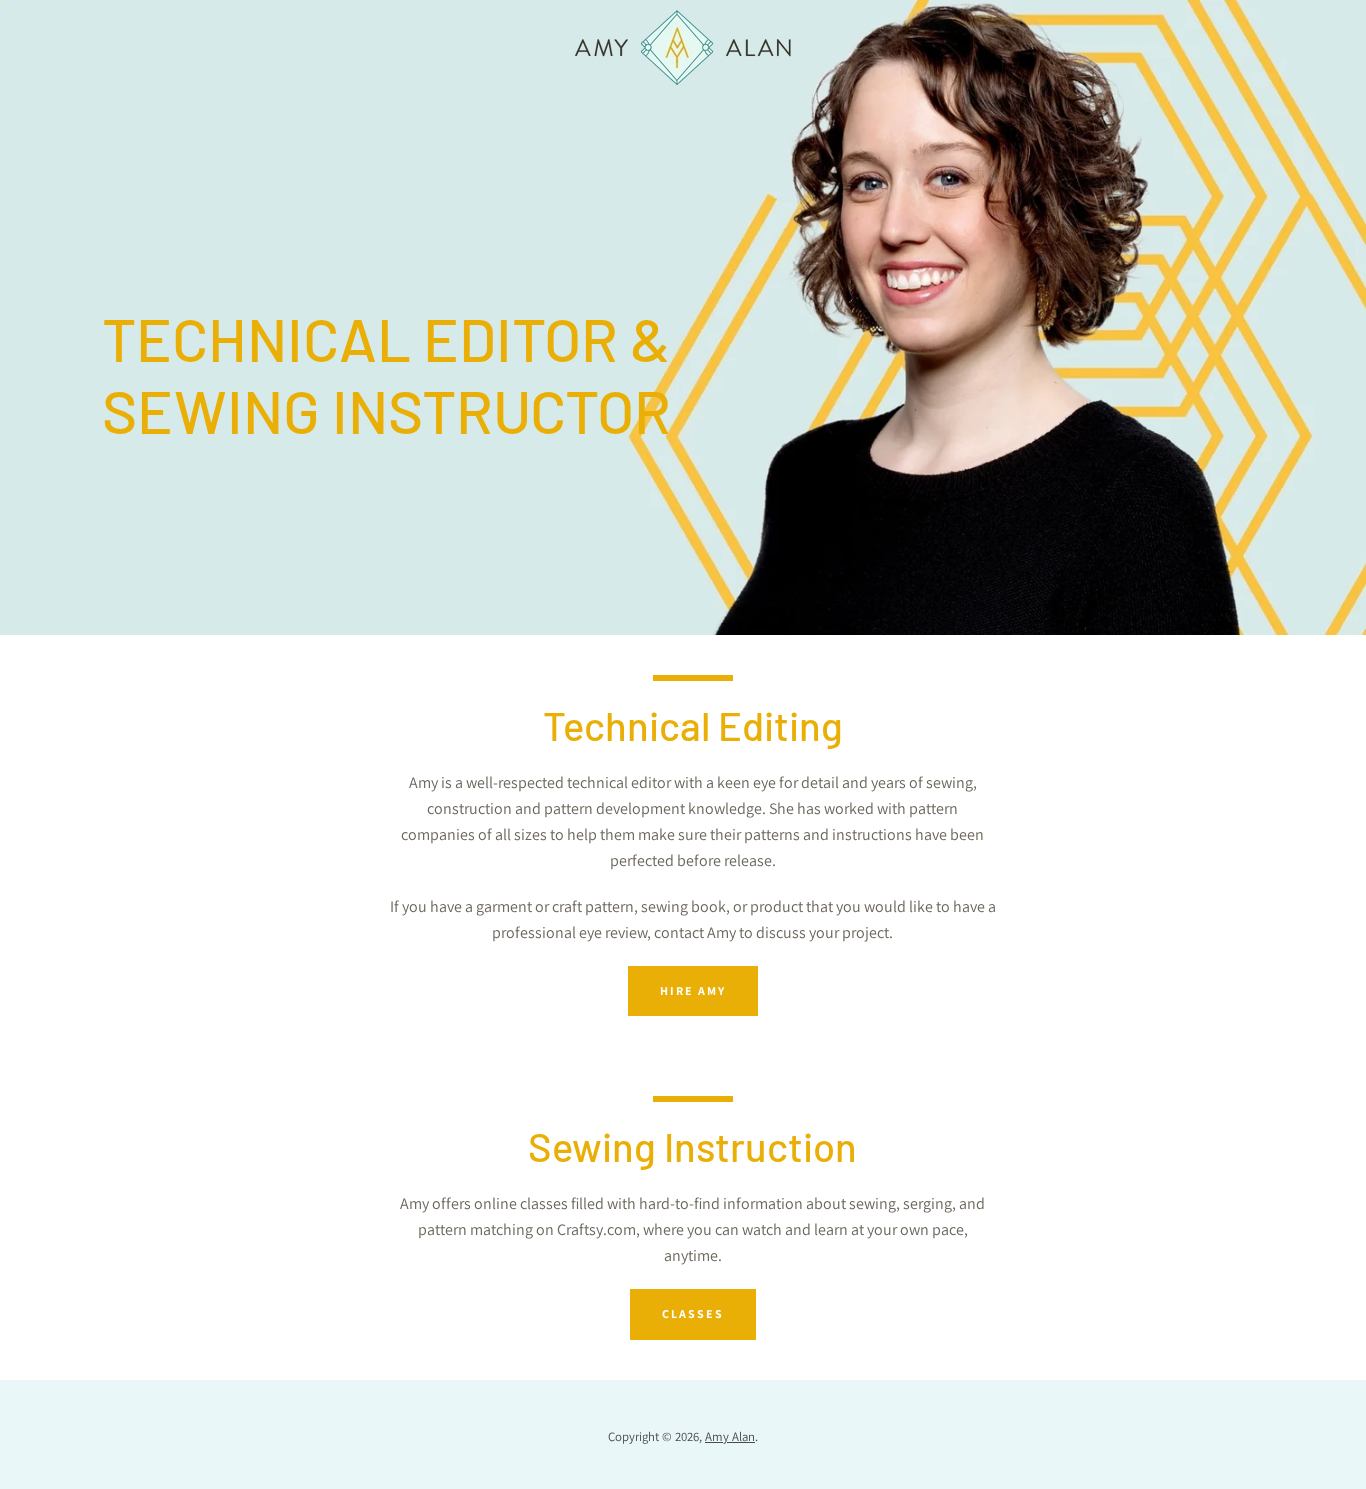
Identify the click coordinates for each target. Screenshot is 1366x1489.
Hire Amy (693, 990)
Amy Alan (730, 1436)
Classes (693, 1313)
